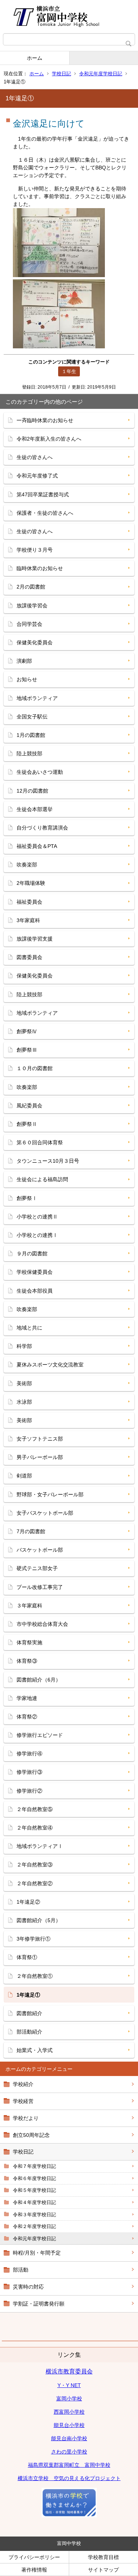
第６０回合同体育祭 (40, 1142)
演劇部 (24, 661)
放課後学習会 (32, 606)
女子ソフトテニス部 (40, 1439)
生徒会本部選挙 (35, 809)
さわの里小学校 (69, 2452)
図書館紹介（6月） (39, 1680)
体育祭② (27, 1717)
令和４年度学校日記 (34, 2202)
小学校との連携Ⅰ (37, 1235)
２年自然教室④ (35, 1828)
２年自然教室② (35, 1883)
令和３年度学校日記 (34, 2215)
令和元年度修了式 (37, 476)
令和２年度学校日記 (34, 2226)
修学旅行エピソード (40, 1735)
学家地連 (27, 1698)
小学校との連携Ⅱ (37, 1217)
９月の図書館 (32, 1253)
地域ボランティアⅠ (40, 1846)
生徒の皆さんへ (35, 457)
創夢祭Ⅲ (27, 1050)
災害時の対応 (28, 2287)
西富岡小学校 (69, 2412)
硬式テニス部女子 (37, 1568)
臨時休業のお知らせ (40, 568)
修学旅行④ (29, 1753)
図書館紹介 (29, 2013)
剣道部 (24, 1476)
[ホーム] (69, 17)
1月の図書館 (31, 735)
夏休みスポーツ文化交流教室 (50, 1365)
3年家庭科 (28, 920)
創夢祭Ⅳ (27, 1031)
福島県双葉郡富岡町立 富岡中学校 (69, 2465)
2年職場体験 (31, 883)
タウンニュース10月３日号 (48, 1161)
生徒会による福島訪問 (42, 1179)
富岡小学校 (69, 2399)
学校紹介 (23, 2084)
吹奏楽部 (27, 865)
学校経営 (23, 2101)
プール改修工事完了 (40, 1587)
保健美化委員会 (35, 642)
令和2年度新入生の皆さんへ (49, 439)
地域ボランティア (37, 698)
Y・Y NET (69, 2385)
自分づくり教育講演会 (42, 828)
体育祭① (27, 1957)
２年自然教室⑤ (35, 1809)
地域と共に (29, 1328)
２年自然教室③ (35, 1865)
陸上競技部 (29, 754)
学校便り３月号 (35, 550)
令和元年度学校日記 (101, 74)
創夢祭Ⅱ (27, 1124)
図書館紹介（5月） (39, 1920)
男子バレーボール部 (40, 1457)
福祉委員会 (29, 902)
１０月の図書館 (35, 1068)
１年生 (69, 371)
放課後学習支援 (35, 939)
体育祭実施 (29, 1642)
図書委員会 (29, 957)
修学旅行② (29, 1791)
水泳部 (24, 1402)
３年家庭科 (29, 1606)
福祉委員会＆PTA (37, 846)
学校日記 (61, 74)
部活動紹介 (29, 2032)
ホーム (35, 58)
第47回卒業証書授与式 (43, 494)
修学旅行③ (29, 1772)
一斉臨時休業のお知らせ (45, 420)
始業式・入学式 (35, 2050)
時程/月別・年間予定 (37, 2253)
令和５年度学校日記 (34, 2190)
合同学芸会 (29, 624)
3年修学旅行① (33, 1939)
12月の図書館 (32, 791)
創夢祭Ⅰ (27, 1198)
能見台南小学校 (69, 2438)
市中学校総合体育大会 (42, 1624)
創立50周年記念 (31, 2135)
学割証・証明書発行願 (39, 2304)
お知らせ (27, 679)
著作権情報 (34, 2570)
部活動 (21, 2270)
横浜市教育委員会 (69, 2371)
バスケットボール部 (40, 1550)
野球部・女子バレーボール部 (50, 1494)
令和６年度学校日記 (34, 2178)
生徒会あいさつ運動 (40, 772)
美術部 (24, 1383)
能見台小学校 (69, 2425)
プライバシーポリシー (34, 2557)
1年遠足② (28, 1902)
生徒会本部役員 (35, 1291)
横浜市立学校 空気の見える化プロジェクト (69, 2478)
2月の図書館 (31, 587)
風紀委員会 (29, 1106)
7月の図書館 (31, 1531)
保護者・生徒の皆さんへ (45, 513)
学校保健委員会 (35, 1272)
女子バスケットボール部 (45, 1513)
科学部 (24, 1346)
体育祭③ (27, 1661)
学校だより (26, 2118)
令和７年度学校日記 (34, 2166)
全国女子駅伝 (32, 717)
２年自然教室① (35, 1976)
